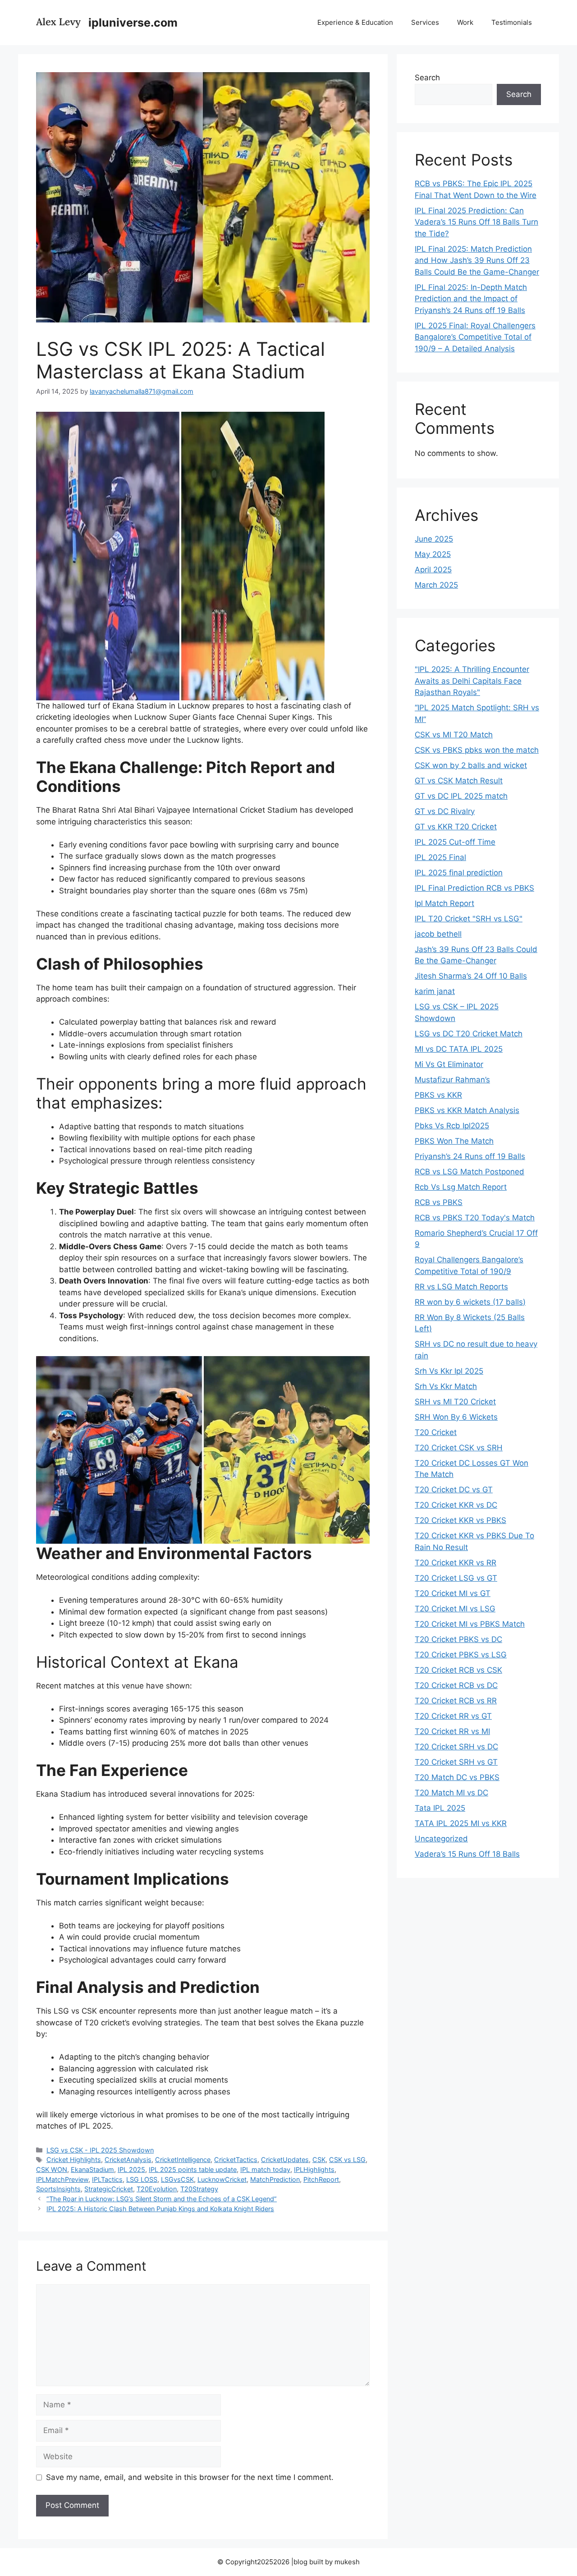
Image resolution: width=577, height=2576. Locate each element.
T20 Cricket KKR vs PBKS (460, 1520)
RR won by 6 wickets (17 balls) (470, 1302)
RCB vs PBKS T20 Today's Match (475, 1218)
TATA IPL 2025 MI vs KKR (461, 1823)
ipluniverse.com (133, 23)
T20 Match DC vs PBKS (457, 1777)
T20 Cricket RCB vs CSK (458, 1670)
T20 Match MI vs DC (451, 1793)
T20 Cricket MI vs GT (453, 1593)
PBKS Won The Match (454, 1141)
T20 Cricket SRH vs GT (456, 1762)
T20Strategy (199, 2189)
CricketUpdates (285, 2160)
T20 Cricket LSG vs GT (456, 1578)
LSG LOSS (142, 2179)
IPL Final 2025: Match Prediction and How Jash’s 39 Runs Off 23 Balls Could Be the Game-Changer (477, 260)
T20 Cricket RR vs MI (452, 1731)
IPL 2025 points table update (193, 2169)
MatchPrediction (275, 2179)
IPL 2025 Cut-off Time (455, 842)
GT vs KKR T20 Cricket (456, 827)
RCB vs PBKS (439, 1202)
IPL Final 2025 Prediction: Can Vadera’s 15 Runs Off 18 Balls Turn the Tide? (476, 222)
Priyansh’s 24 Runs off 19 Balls (470, 1156)
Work (465, 22)
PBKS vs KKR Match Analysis (467, 1110)
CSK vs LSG (347, 2160)
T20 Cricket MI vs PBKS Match (470, 1624)
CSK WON (52, 2169)
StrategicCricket (109, 2189)
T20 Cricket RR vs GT (453, 1716)
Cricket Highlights (74, 2160)
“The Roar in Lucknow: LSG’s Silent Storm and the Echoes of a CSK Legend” (162, 2199)
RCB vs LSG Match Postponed (469, 1172)
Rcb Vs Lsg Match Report (461, 1187)
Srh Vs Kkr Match (446, 1386)
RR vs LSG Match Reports (461, 1287)
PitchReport (321, 2179)
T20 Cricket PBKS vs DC (458, 1639)
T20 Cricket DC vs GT (454, 1490)
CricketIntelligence (183, 2160)
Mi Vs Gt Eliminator (449, 1064)
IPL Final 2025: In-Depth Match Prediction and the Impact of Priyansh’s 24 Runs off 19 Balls (471, 299)
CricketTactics (236, 2160)
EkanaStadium (92, 2169)
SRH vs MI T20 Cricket (455, 1402)
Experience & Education (355, 22)
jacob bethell (438, 934)
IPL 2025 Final (440, 857)
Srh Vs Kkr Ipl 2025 (449, 1371)
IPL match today (265, 2169)
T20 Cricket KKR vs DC (456, 1505)
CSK (319, 2160)
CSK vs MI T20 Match (454, 735)
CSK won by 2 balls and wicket (471, 765)
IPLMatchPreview (62, 2179)
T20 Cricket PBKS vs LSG (461, 1655)
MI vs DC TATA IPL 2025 (459, 1049)
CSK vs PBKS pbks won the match (477, 750)
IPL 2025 (131, 2169)
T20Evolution (157, 2189)
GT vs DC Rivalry (445, 811)
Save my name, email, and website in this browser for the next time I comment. (190, 2477)
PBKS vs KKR (438, 1095)
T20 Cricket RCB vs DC (456, 1685)
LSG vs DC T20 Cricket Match (469, 1034)
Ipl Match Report (444, 903)
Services (425, 22)
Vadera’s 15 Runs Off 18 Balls (467, 1854)
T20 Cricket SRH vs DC (456, 1747)
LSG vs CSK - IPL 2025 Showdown (100, 2150)
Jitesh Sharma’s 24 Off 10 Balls (471, 976)
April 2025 (433, 570)
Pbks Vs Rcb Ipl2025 (452, 1126)
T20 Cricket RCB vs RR (456, 1701)
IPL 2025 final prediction (459, 873)
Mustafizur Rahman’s (452, 1080)
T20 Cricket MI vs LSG (455, 1609)
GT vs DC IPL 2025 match (461, 796)
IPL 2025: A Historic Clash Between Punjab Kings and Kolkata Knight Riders (160, 2209)
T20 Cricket (436, 1432)
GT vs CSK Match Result (459, 781)
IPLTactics (107, 2179)
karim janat (435, 991)
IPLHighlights (314, 2169)
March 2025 (436, 585)
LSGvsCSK (177, 2179)
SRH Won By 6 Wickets (456, 1417)
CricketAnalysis (128, 2160)
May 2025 (433, 554)
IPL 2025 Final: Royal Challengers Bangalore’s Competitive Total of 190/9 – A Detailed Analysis (475, 337)
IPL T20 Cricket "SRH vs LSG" (469, 919)
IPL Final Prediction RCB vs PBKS (474, 888)
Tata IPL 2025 (440, 1808)
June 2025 (434, 539)
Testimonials (512, 22)
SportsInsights (58, 2189)
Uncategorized (441, 1839)
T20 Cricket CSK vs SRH (459, 1448)
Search (427, 78)
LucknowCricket (222, 2179)
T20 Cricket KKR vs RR (456, 1563)
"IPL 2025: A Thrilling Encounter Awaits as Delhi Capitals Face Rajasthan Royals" (472, 681)
